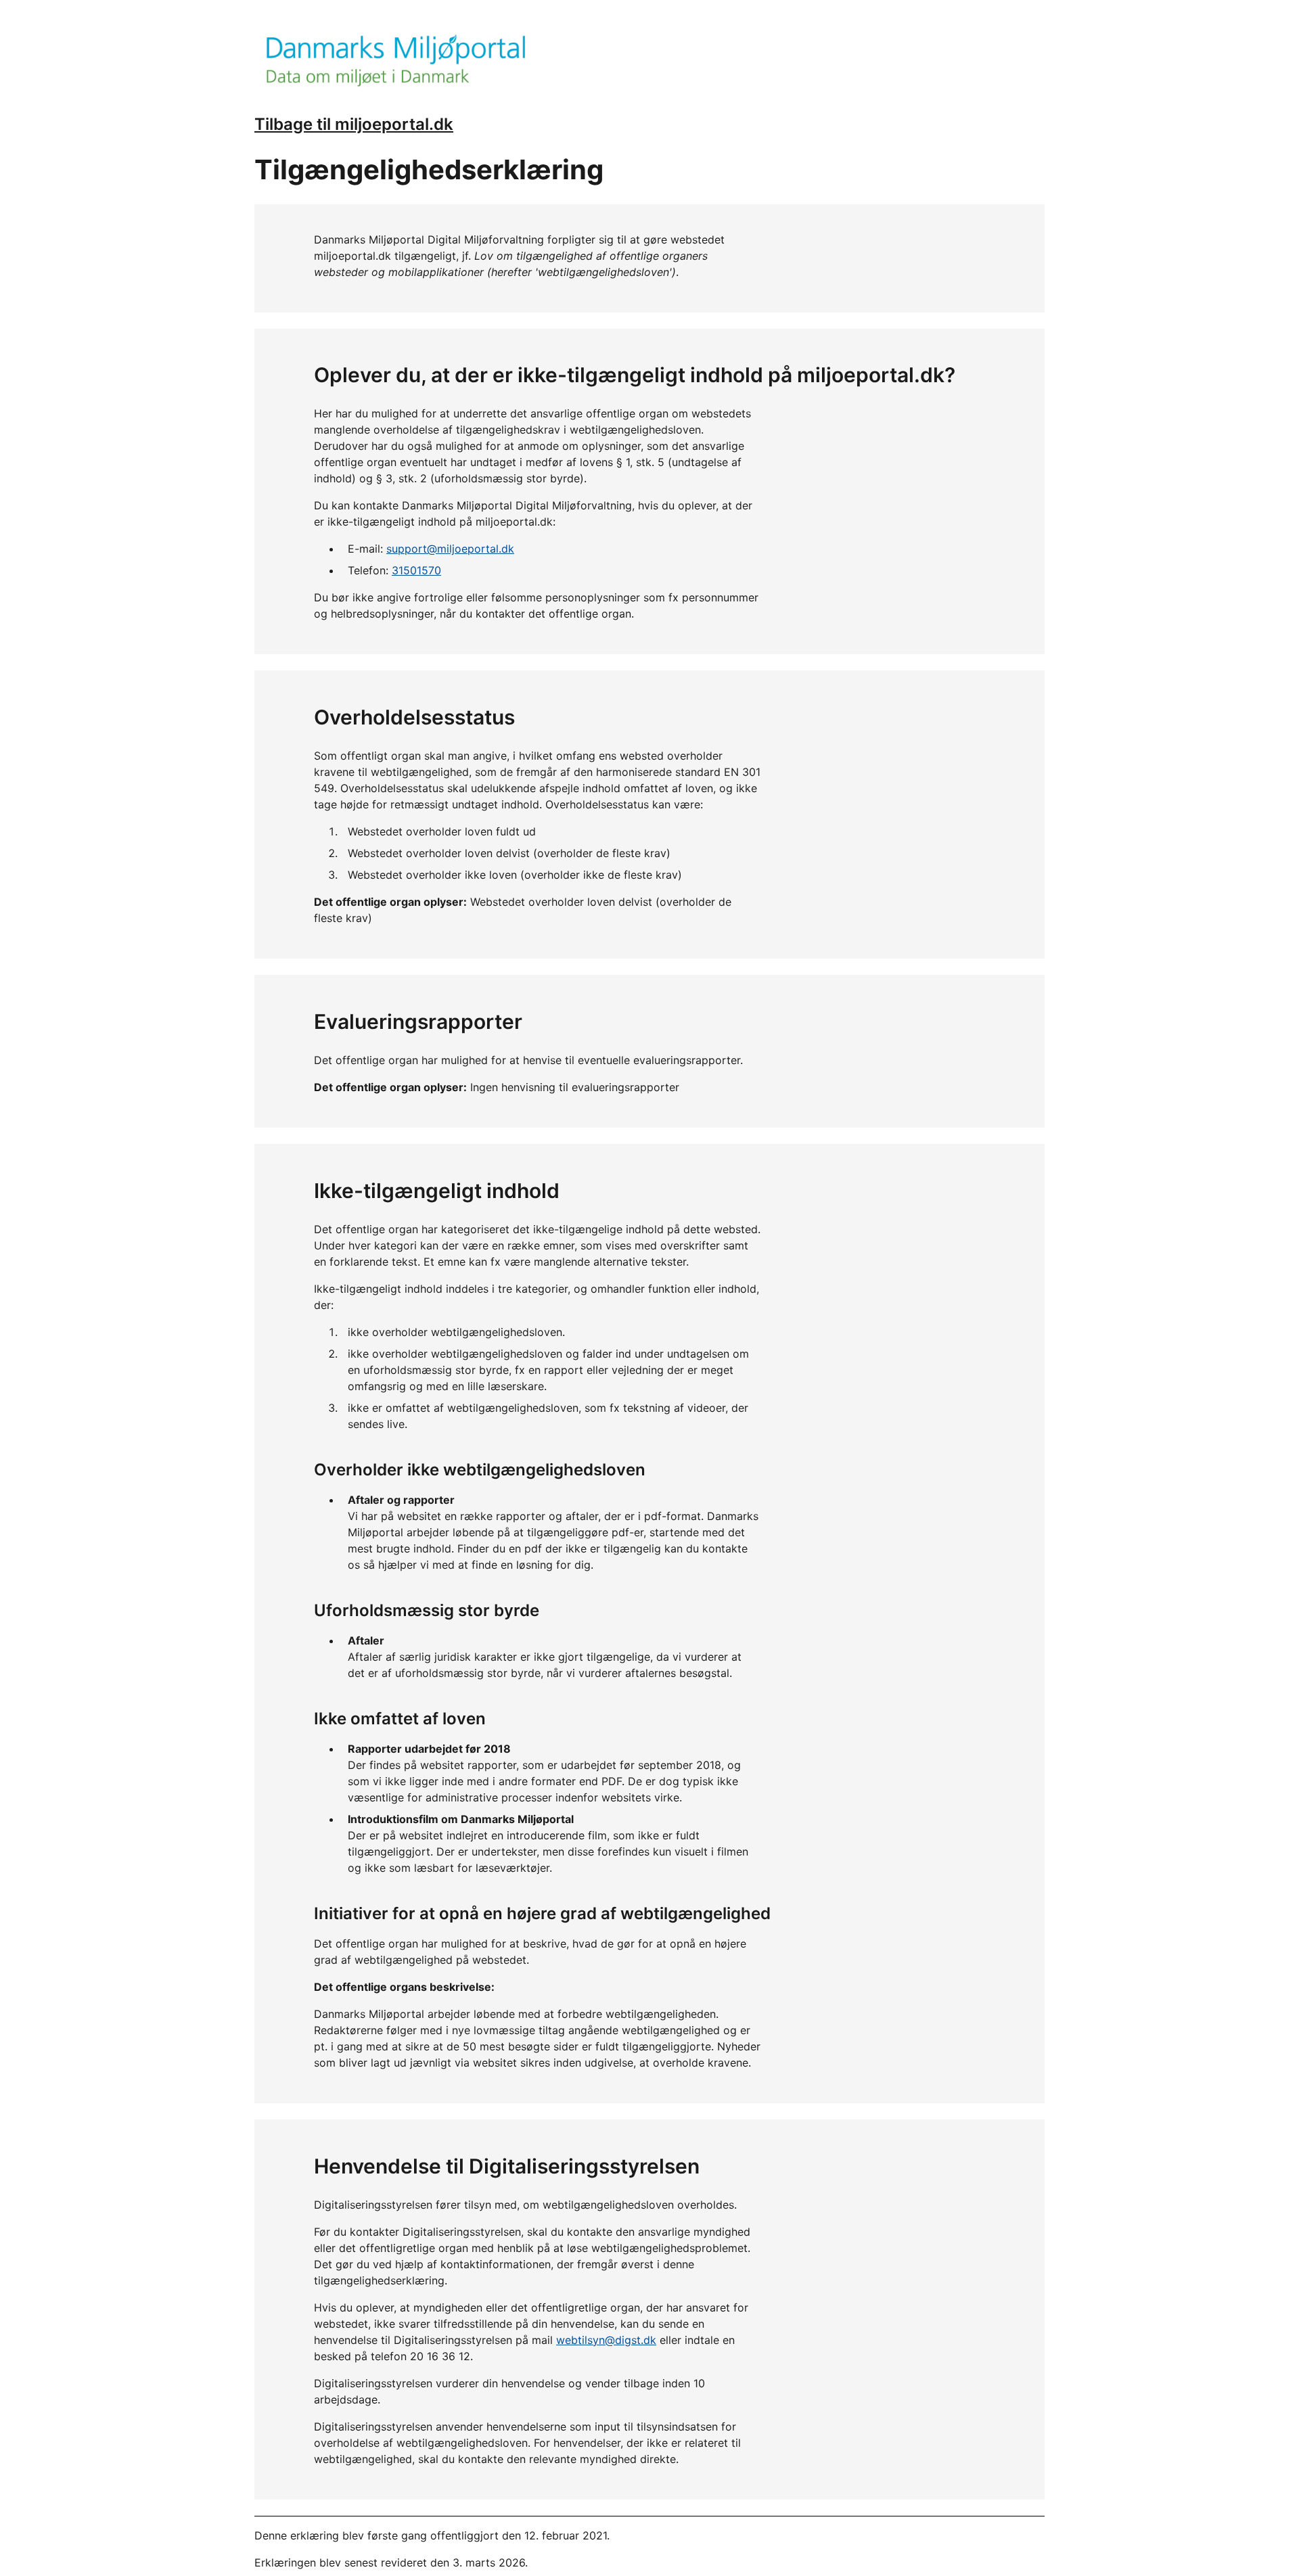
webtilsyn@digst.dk (606, 2340)
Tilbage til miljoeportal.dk (354, 124)
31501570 (416, 570)
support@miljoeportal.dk (450, 549)
